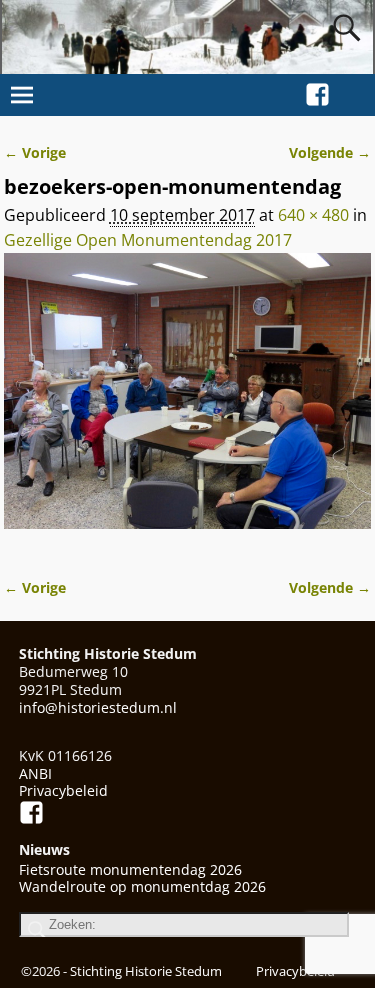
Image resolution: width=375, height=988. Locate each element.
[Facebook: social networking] (317, 91)
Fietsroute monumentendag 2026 (130, 869)
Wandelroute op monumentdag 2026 (142, 886)
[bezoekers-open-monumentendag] (188, 403)
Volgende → (330, 152)
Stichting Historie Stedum (146, 971)
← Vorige (35, 152)
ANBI (35, 773)
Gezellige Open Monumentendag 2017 (148, 240)
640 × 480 (313, 215)
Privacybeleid (63, 790)
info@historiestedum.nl (98, 707)
